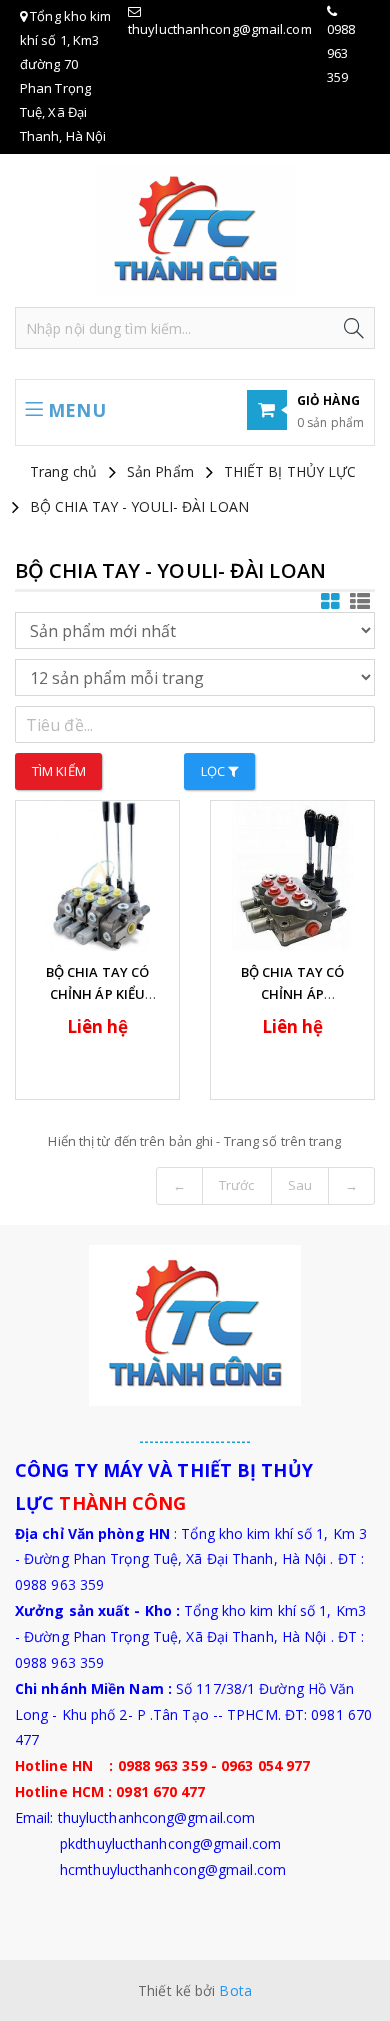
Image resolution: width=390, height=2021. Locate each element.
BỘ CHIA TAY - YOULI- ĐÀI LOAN (139, 506)
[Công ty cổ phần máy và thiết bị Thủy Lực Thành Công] (195, 229)
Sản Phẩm (160, 471)
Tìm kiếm (59, 771)
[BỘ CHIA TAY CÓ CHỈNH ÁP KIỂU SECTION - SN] (97, 876)
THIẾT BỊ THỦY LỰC (290, 471)
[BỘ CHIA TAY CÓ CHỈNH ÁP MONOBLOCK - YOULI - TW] (292, 876)
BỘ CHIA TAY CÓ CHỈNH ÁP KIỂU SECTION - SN (97, 994)
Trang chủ (63, 471)
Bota (235, 1990)
